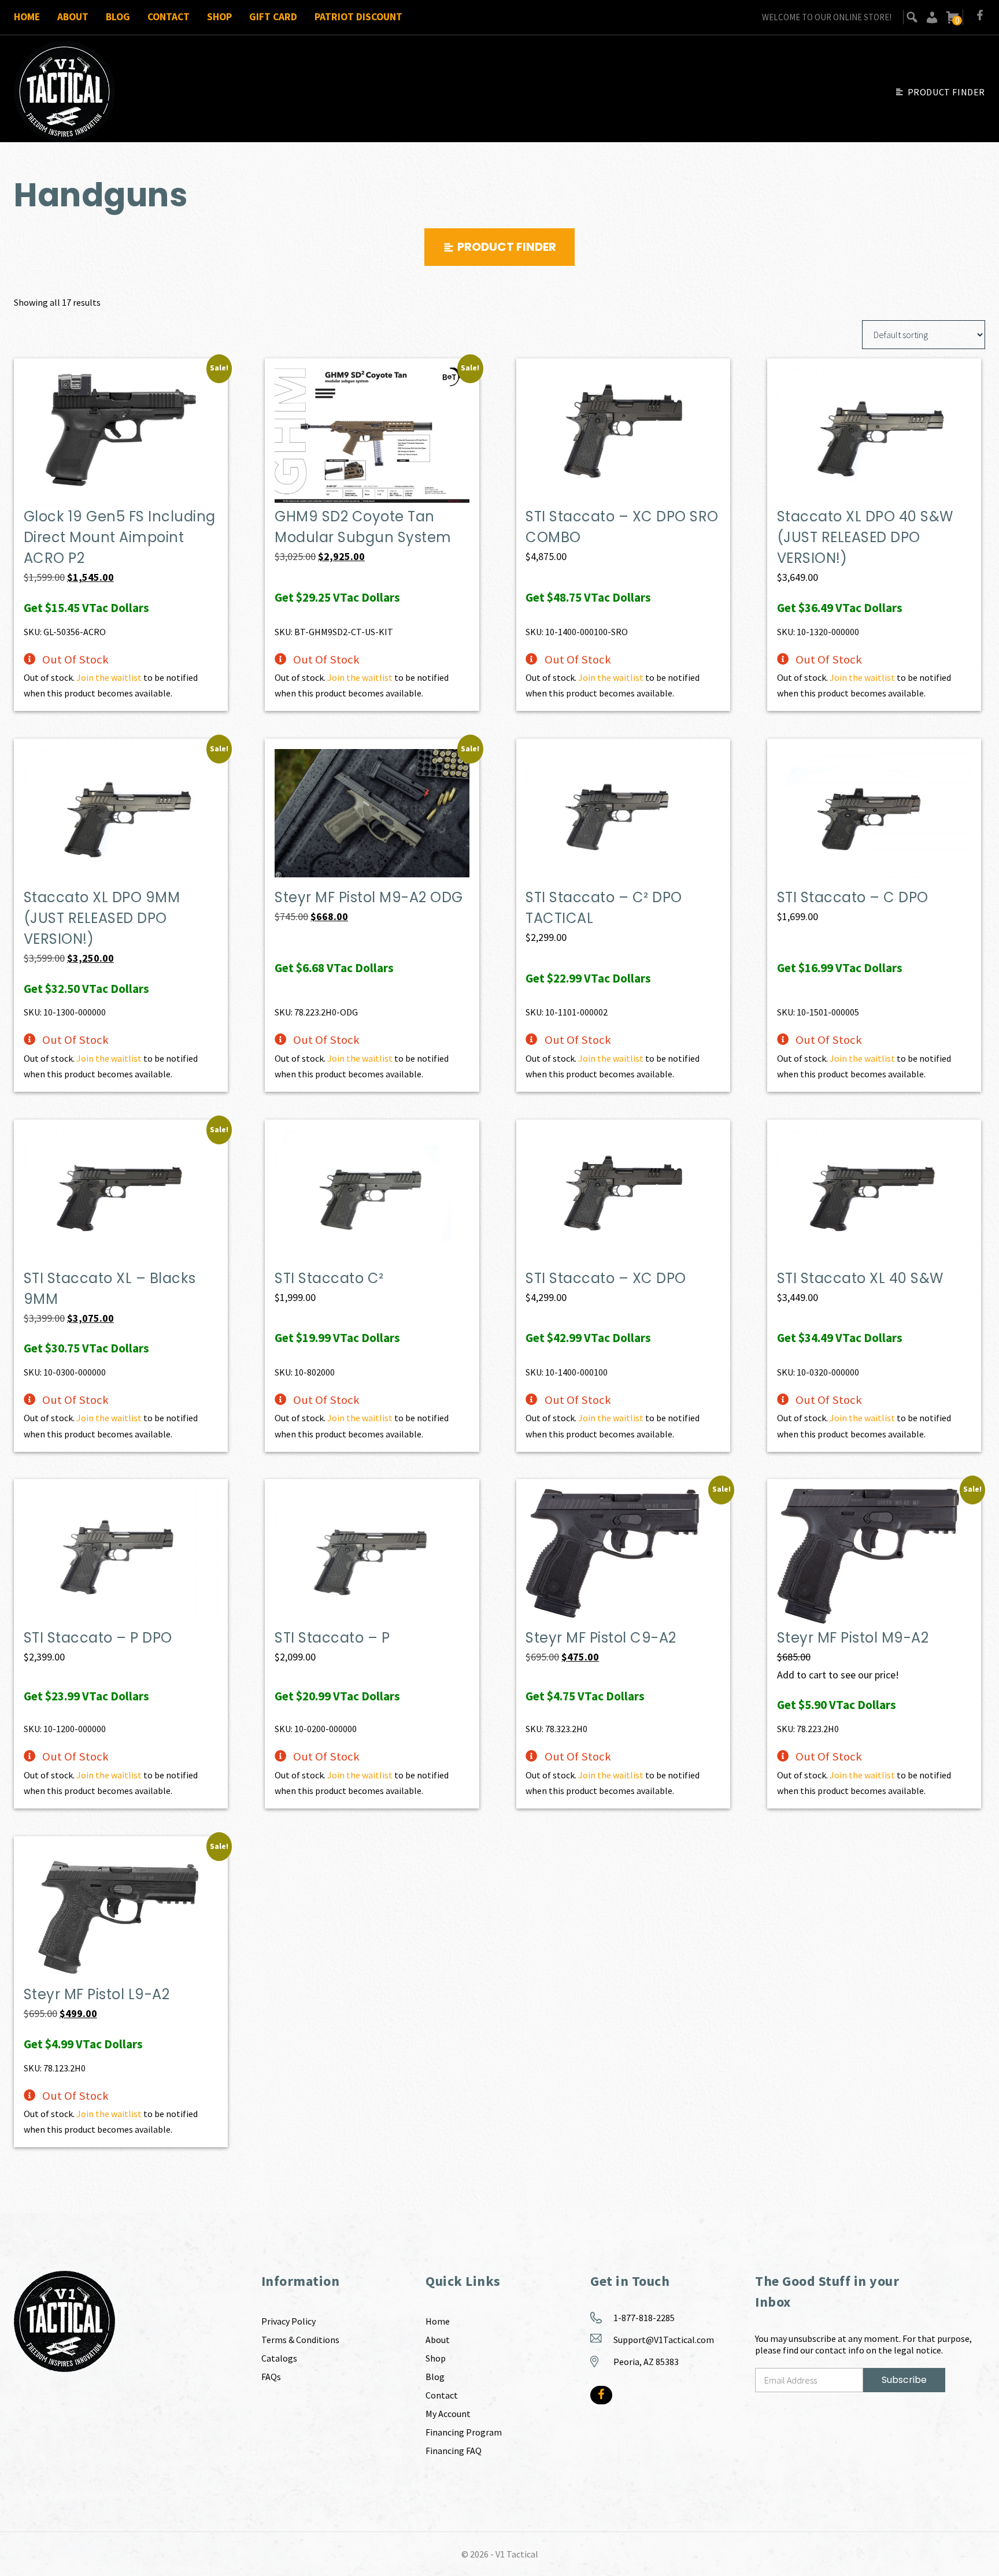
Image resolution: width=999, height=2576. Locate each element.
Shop (219, 17)
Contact (169, 17)
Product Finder (946, 92)
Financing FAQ (454, 2451)
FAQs (271, 2377)
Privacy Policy (288, 2321)
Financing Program (464, 2432)
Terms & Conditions (300, 2340)
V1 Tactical (517, 2554)
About (73, 17)
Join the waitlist (109, 677)
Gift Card (273, 17)
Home (27, 17)
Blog (118, 17)
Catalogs (279, 2358)
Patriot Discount (358, 17)
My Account (448, 2414)
